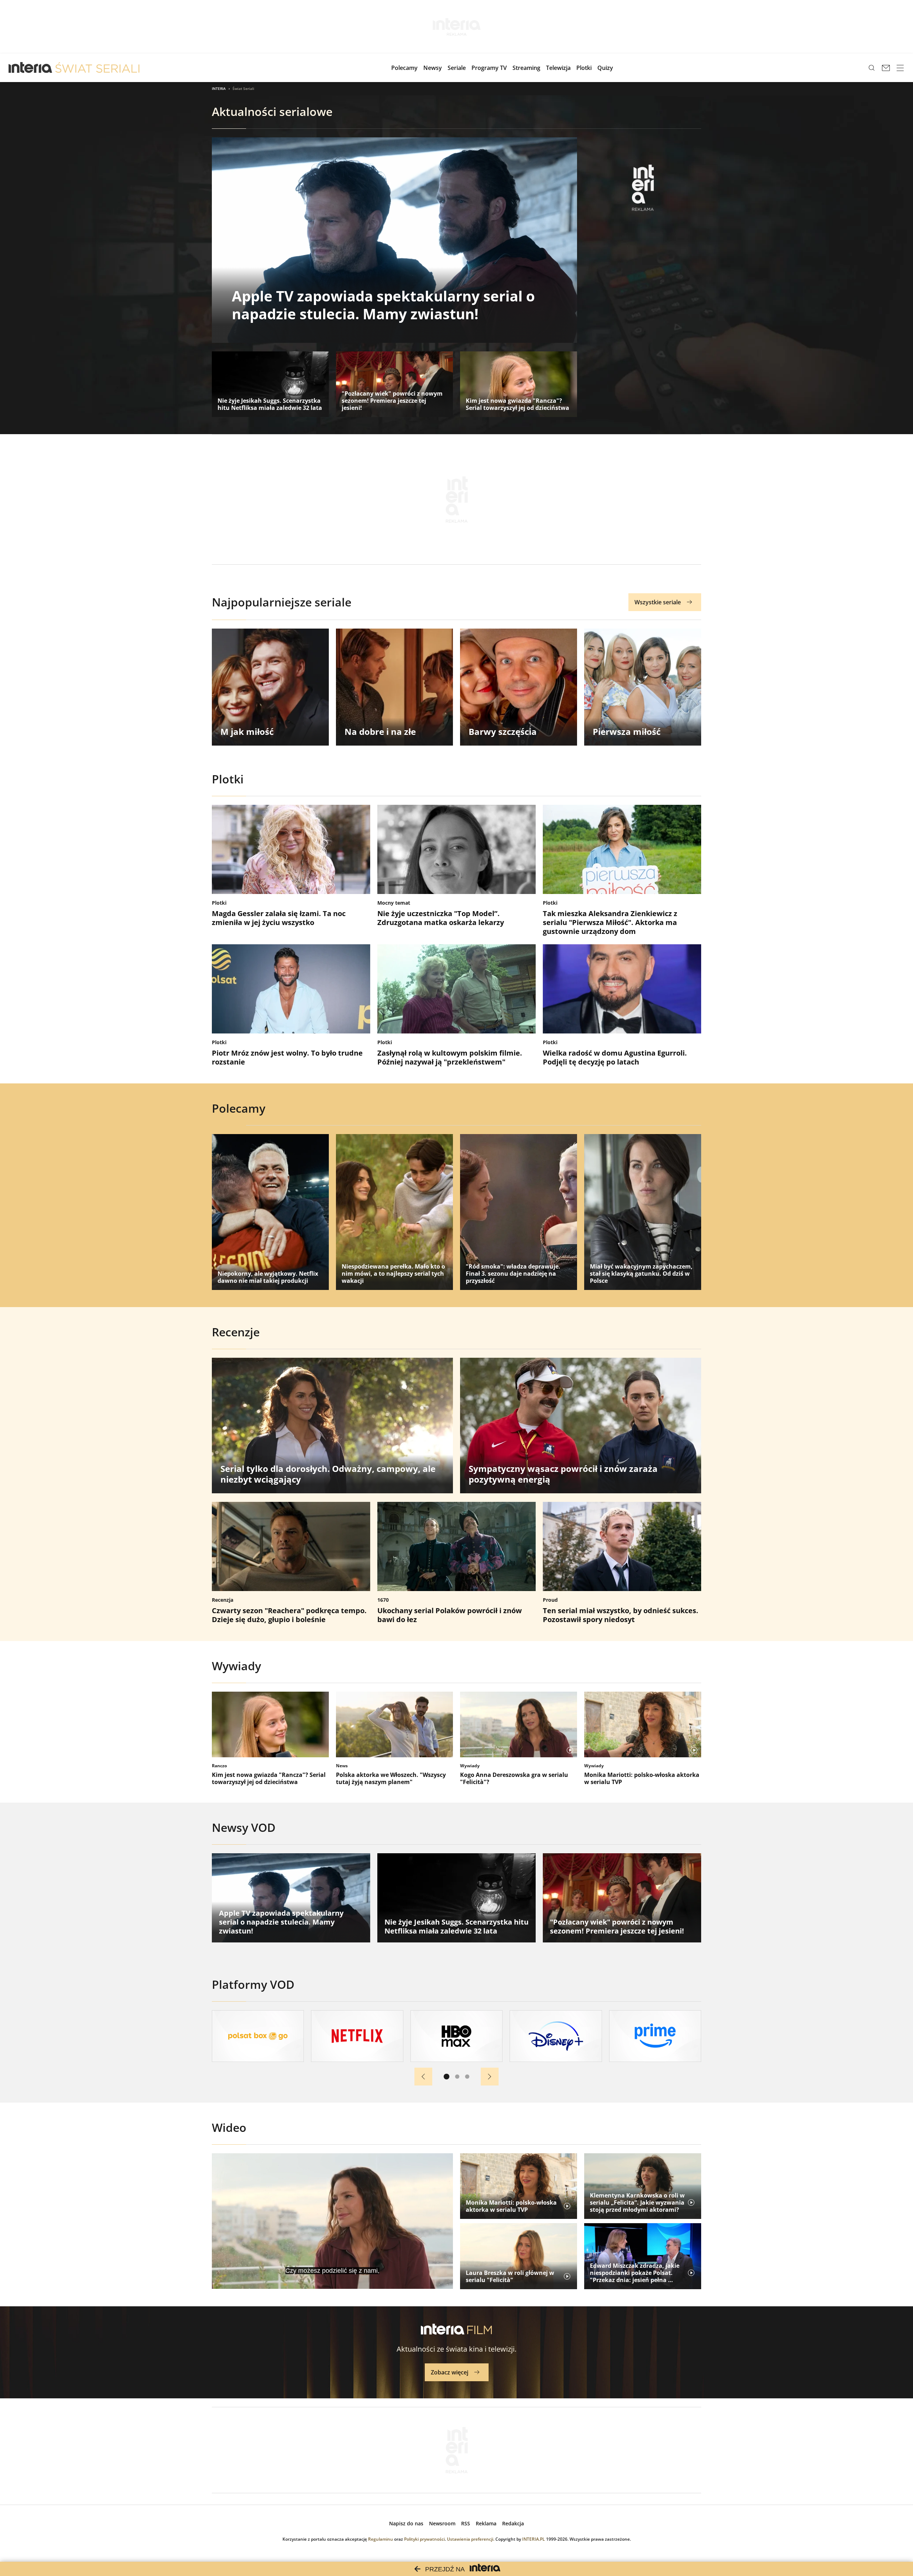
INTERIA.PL (534, 2539)
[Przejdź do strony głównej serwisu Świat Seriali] (97, 68)
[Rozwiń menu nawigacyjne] (900, 68)
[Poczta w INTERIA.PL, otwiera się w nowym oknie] (886, 68)
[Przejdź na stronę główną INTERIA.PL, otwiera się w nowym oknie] (30, 68)
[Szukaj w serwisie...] (872, 68)
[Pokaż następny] (490, 2077)
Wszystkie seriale (658, 602)
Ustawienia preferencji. (471, 2539)
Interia (219, 88)
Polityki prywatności (424, 2539)
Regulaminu (381, 2539)
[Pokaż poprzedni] (423, 2077)
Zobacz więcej (450, 2372)
